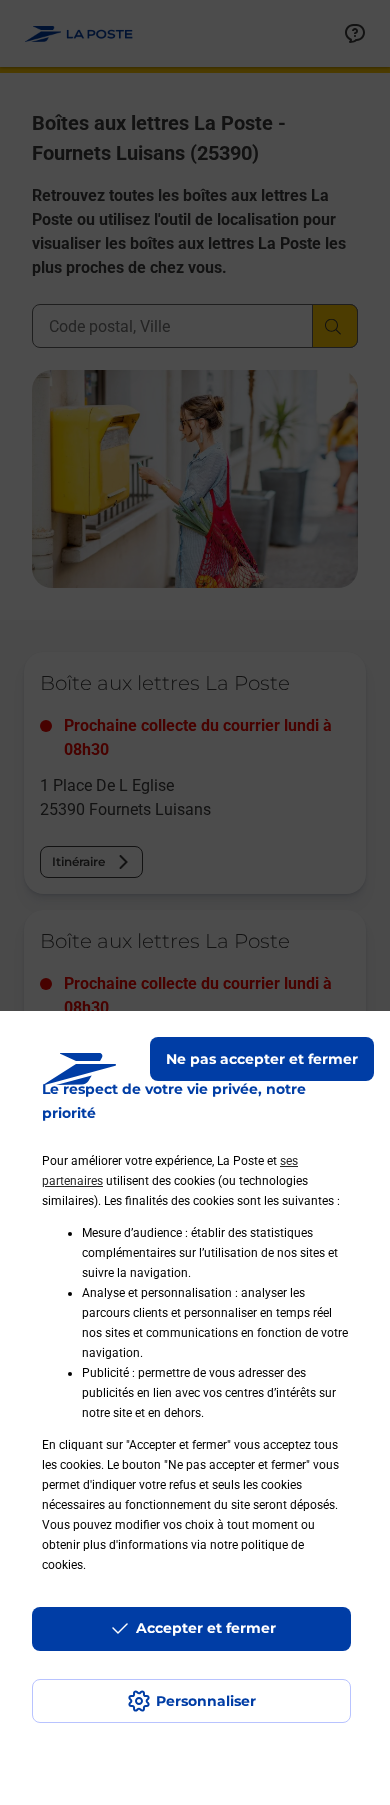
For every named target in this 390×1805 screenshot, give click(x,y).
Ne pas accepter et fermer (262, 1059)
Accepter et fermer (206, 1628)
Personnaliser (206, 1701)
